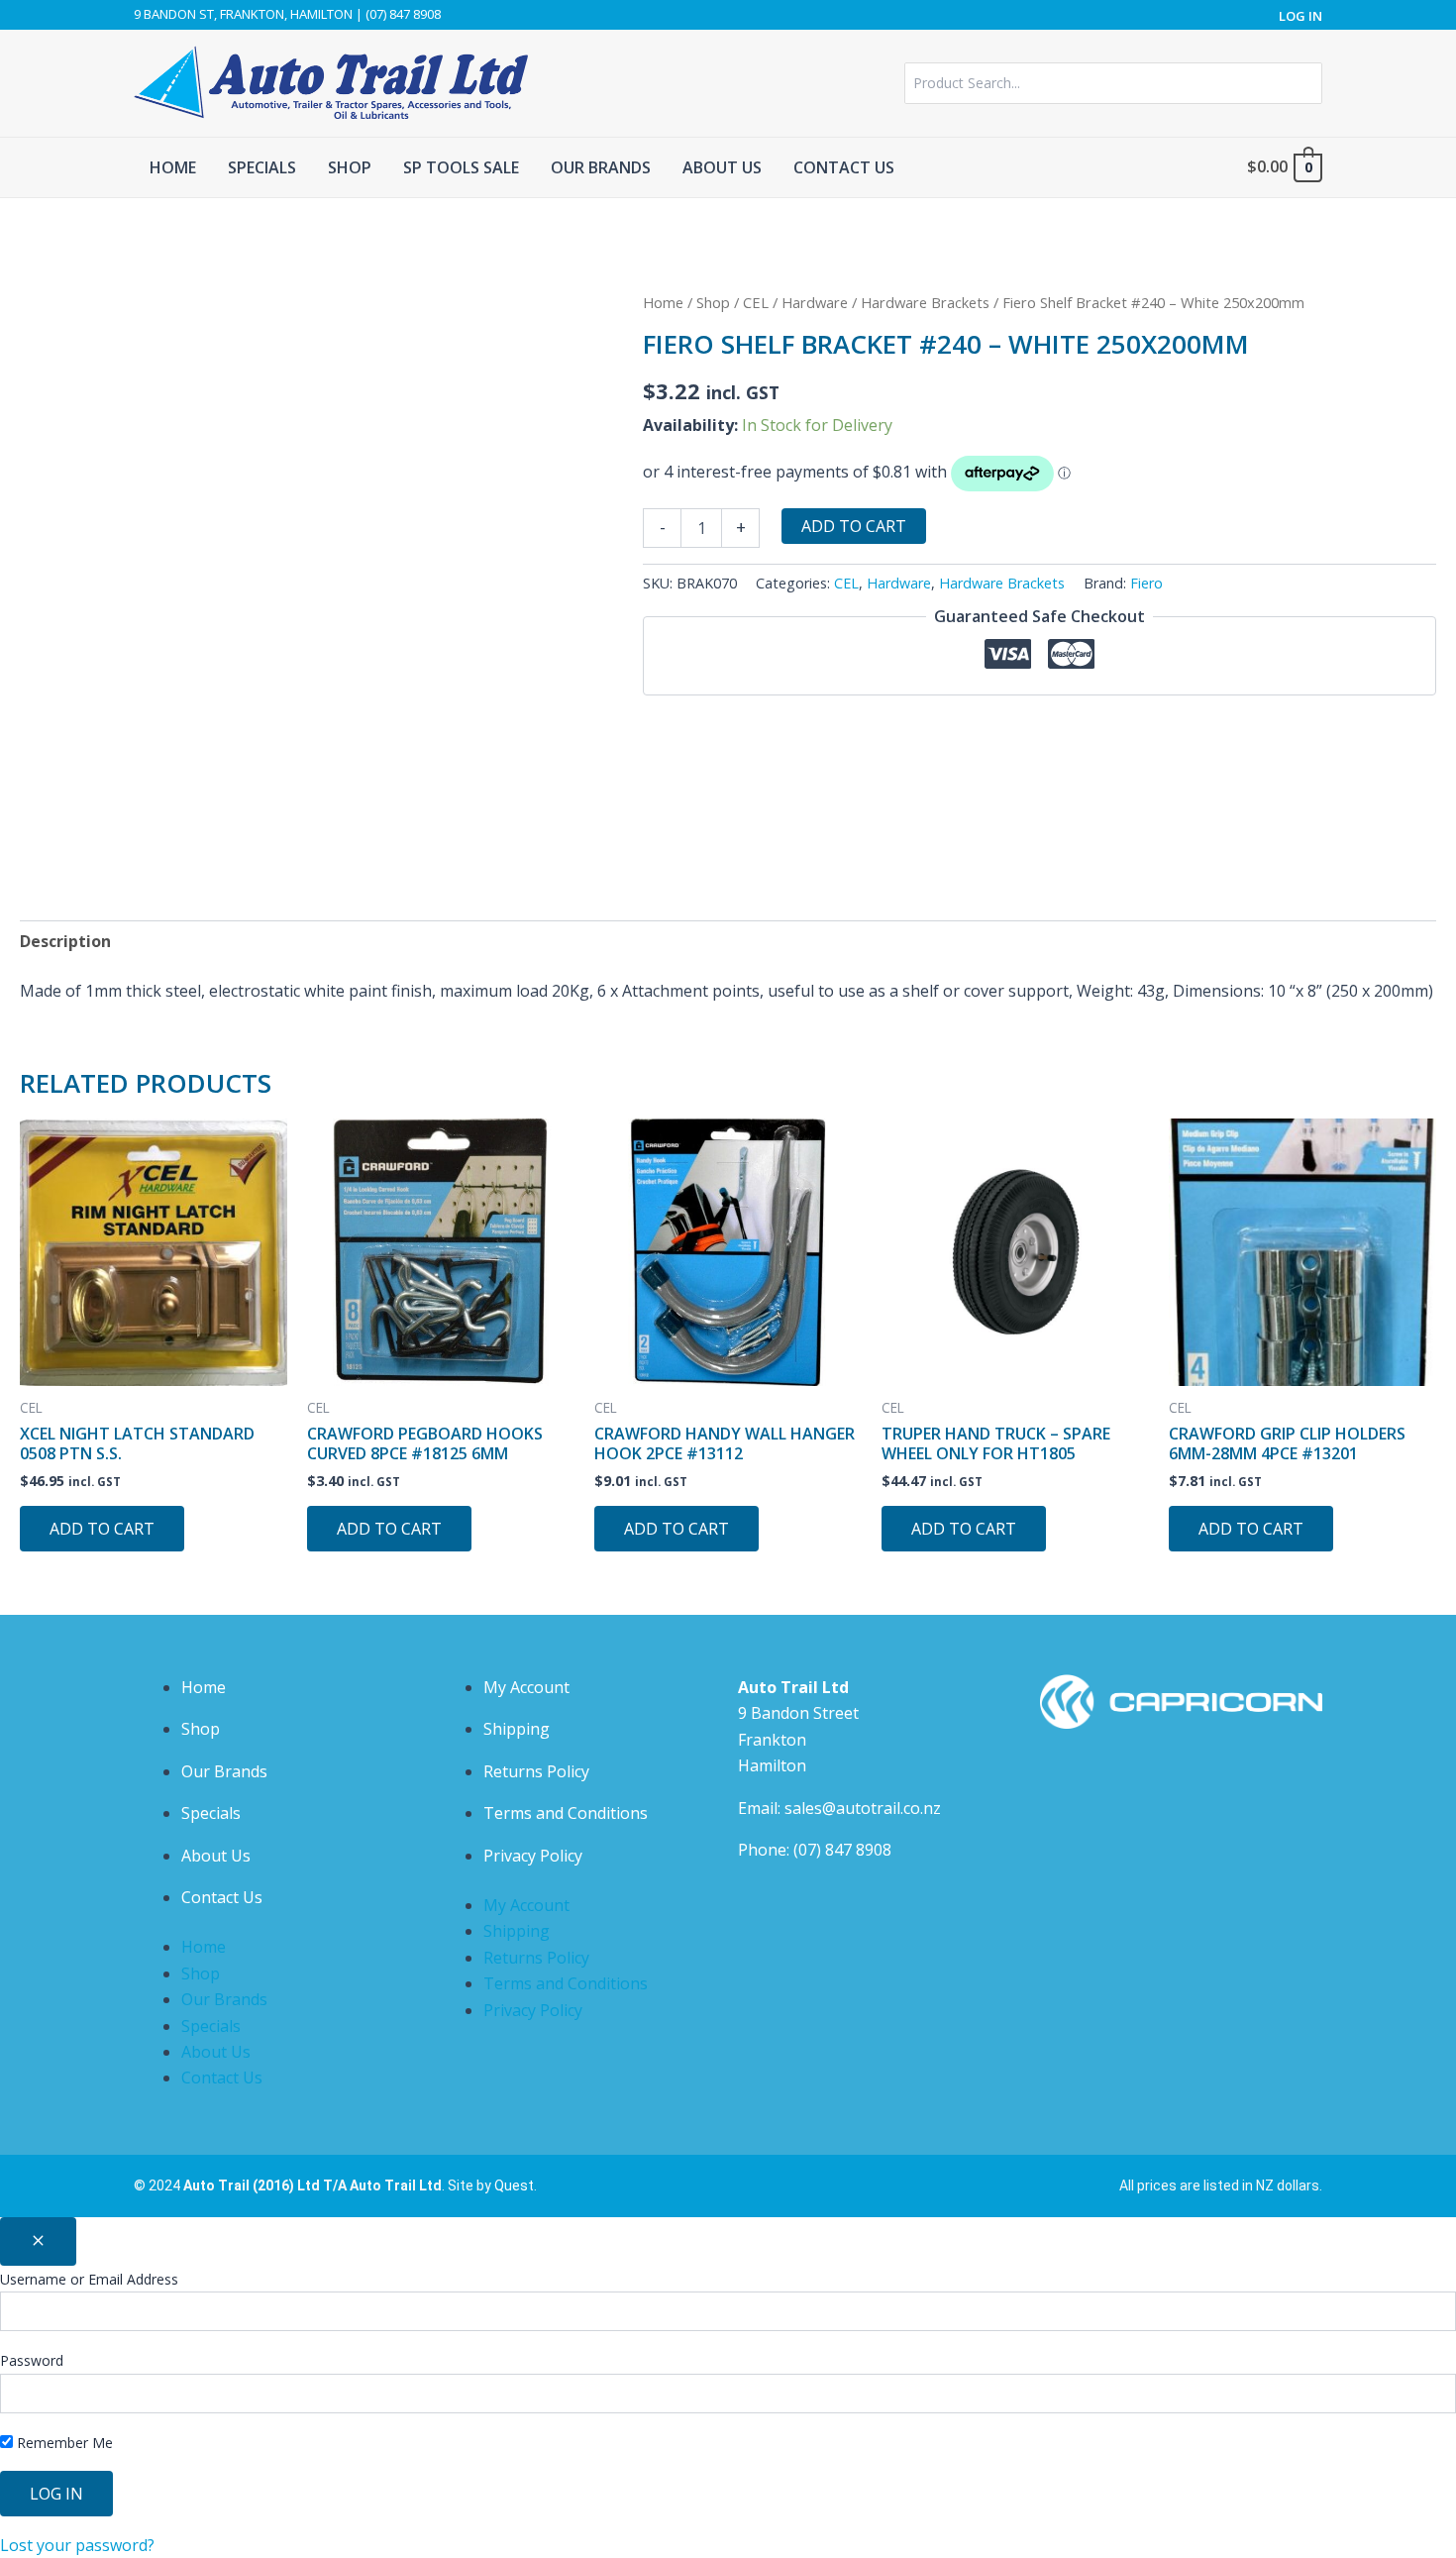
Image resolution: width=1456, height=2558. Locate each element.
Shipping (517, 1729)
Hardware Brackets (925, 302)
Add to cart (854, 526)
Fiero (1146, 583)
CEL (756, 302)
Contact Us (222, 1897)
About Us (216, 1856)
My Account (526, 1687)
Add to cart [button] (102, 1529)
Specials (211, 1813)
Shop (713, 302)
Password (32, 2360)
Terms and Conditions (566, 1813)
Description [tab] (65, 941)
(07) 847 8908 (842, 1850)
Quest (514, 2185)
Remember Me (63, 2443)
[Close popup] (38, 2241)
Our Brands (224, 1771)
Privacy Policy (533, 1856)
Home (663, 302)
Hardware (815, 302)
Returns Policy (536, 1771)
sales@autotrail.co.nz (863, 1808)
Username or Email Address (89, 2279)
